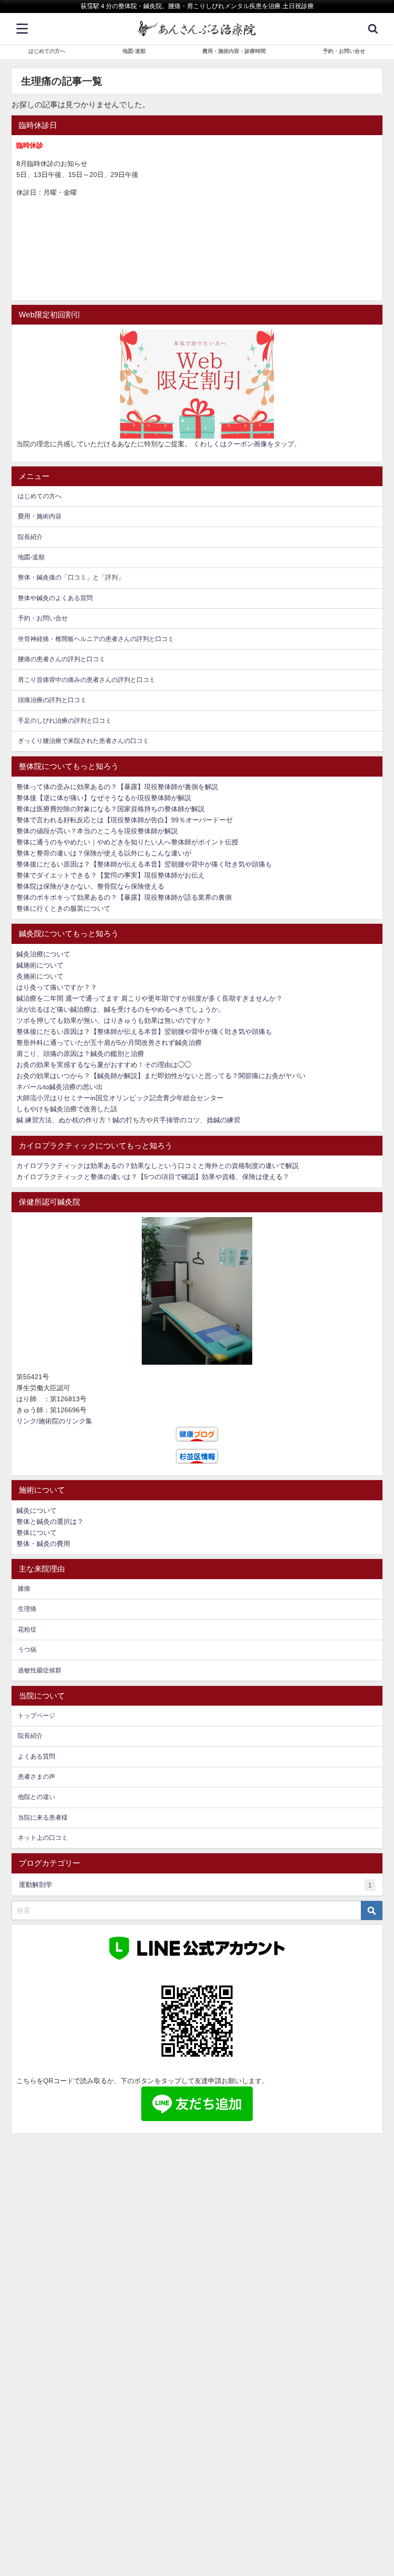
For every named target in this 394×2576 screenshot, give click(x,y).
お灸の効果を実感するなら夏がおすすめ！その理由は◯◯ (104, 1065)
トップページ (37, 1715)
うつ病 (27, 1650)
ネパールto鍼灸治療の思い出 (60, 1087)
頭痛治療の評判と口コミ (52, 700)
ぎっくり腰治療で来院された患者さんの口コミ (83, 741)
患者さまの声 (37, 1777)
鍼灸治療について (43, 954)
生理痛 (27, 1609)
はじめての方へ (47, 51)
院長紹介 (30, 537)
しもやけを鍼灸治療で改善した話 (67, 1109)
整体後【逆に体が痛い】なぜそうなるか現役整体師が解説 (104, 798)
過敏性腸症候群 (40, 1670)
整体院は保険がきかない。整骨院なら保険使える (90, 886)
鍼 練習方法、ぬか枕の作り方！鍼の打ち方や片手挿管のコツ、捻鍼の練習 (128, 1120)
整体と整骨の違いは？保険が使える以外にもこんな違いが (104, 853)
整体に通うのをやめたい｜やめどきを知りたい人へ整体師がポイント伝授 (127, 842)
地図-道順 (134, 51)
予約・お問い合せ (344, 51)
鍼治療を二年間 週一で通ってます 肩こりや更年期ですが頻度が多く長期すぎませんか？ (149, 998)
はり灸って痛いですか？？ (57, 987)
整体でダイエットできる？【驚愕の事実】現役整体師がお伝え (111, 875)
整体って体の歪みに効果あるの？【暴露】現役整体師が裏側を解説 (117, 787)
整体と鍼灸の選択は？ (50, 1521)
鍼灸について (37, 1510)
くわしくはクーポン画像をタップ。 (247, 444)
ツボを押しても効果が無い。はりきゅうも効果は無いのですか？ (114, 1020)
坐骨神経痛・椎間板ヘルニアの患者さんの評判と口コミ (96, 639)
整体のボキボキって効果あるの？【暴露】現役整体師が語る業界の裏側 (124, 897)
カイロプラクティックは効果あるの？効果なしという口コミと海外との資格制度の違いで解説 (158, 1166)
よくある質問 (37, 1756)
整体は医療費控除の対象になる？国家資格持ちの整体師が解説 (111, 809)
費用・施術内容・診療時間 (234, 51)
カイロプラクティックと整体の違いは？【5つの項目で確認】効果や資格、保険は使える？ (153, 1177)
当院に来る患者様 (43, 1817)
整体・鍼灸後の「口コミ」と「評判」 (71, 577)
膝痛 (24, 1589)
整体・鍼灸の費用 (43, 1544)
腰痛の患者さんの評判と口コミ (62, 659)
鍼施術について (40, 965)
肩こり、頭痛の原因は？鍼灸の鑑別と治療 (80, 1054)
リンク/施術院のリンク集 (54, 1421)
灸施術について (40, 976)
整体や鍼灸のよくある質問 (55, 598)
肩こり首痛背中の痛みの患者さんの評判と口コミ (86, 680)
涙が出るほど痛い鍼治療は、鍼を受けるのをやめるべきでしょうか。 (121, 1009)
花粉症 (27, 1629)
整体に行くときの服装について (63, 908)
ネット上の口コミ (43, 1838)
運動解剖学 (195, 1885)
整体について (37, 1533)
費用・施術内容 (40, 516)
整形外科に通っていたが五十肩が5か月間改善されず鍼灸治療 (109, 1043)
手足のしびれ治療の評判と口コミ (65, 721)
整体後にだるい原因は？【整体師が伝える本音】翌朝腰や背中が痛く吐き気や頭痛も (144, 864)
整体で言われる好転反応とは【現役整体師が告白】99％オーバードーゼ (124, 820)
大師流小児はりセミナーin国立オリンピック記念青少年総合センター (120, 1098)
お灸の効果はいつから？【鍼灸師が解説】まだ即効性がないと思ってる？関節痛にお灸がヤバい (161, 1076)
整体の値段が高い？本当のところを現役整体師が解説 (97, 831)
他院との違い (37, 1797)
